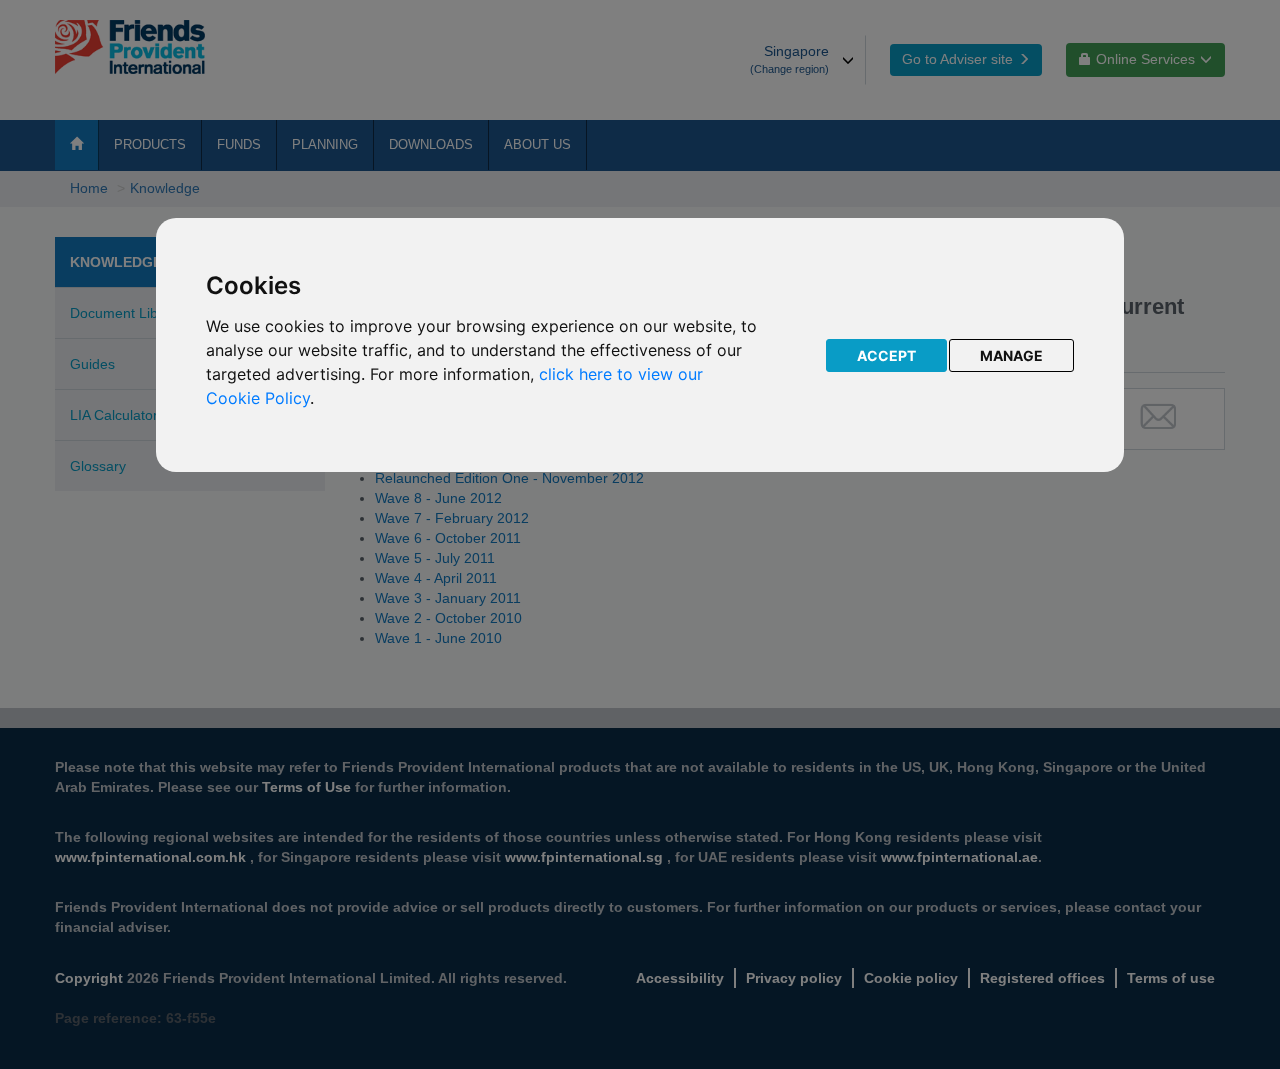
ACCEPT (886, 355)
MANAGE (1011, 355)
